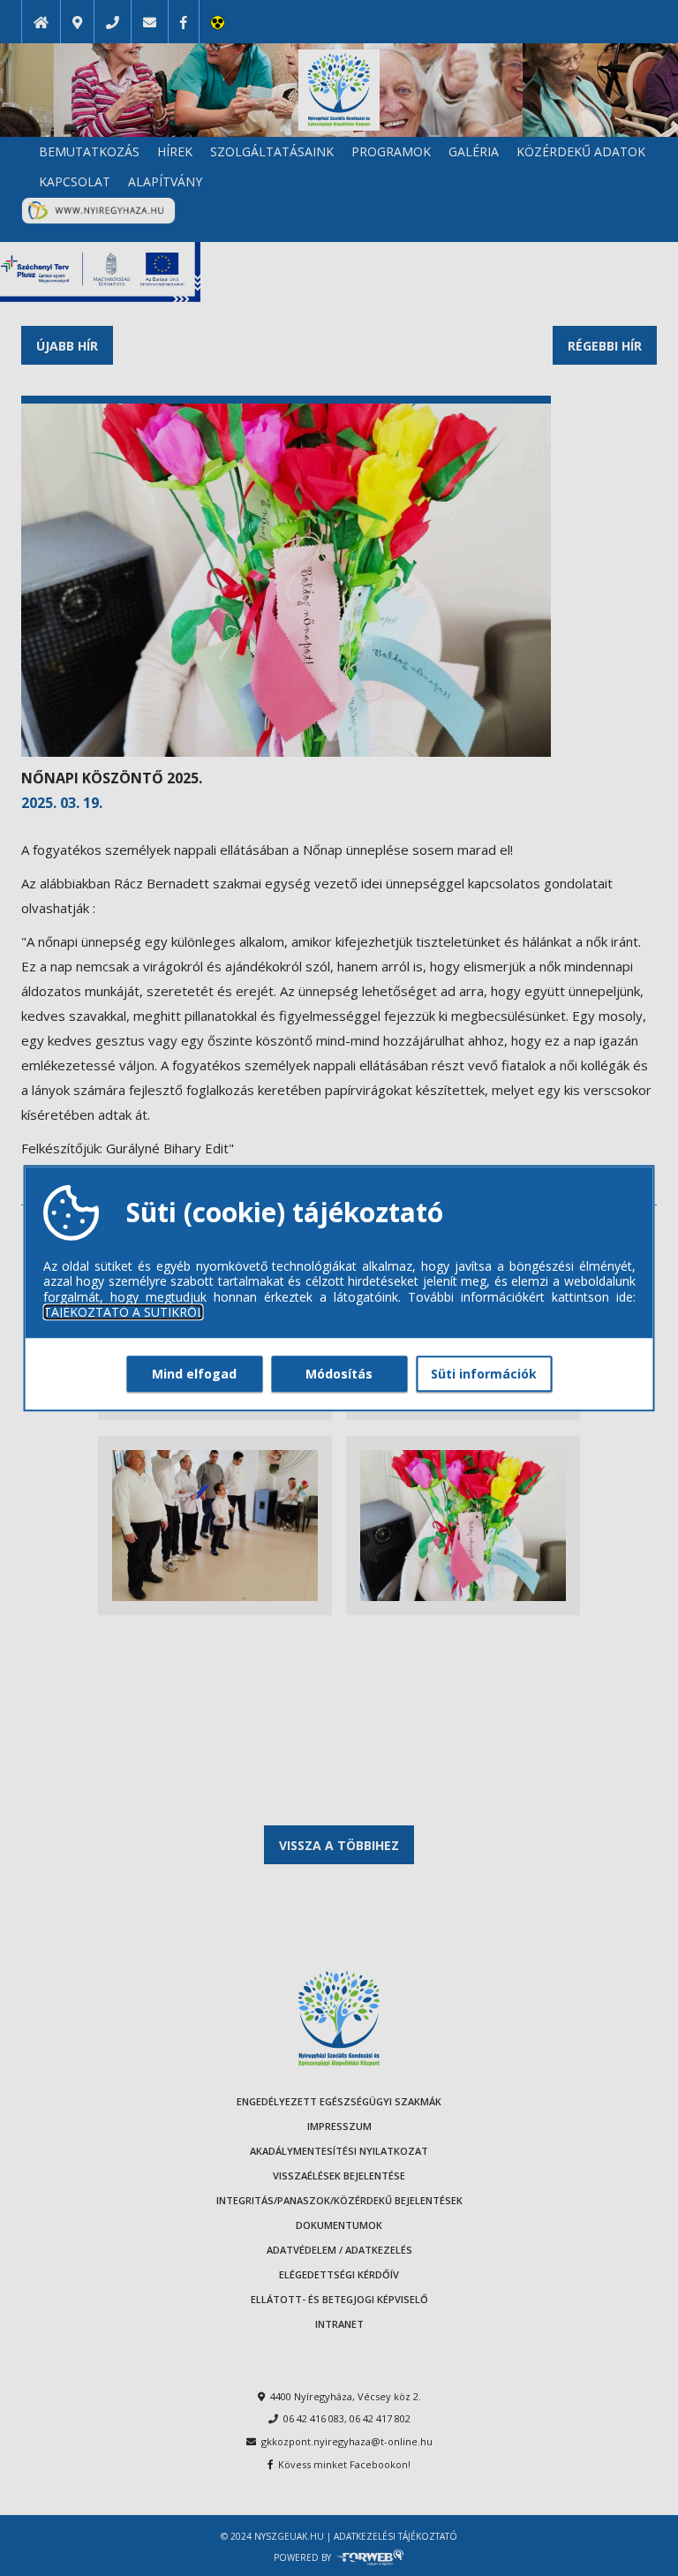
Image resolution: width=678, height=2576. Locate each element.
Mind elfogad (194, 1374)
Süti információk (484, 1374)
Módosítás (339, 1374)
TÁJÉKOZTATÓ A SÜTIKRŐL (124, 1312)
